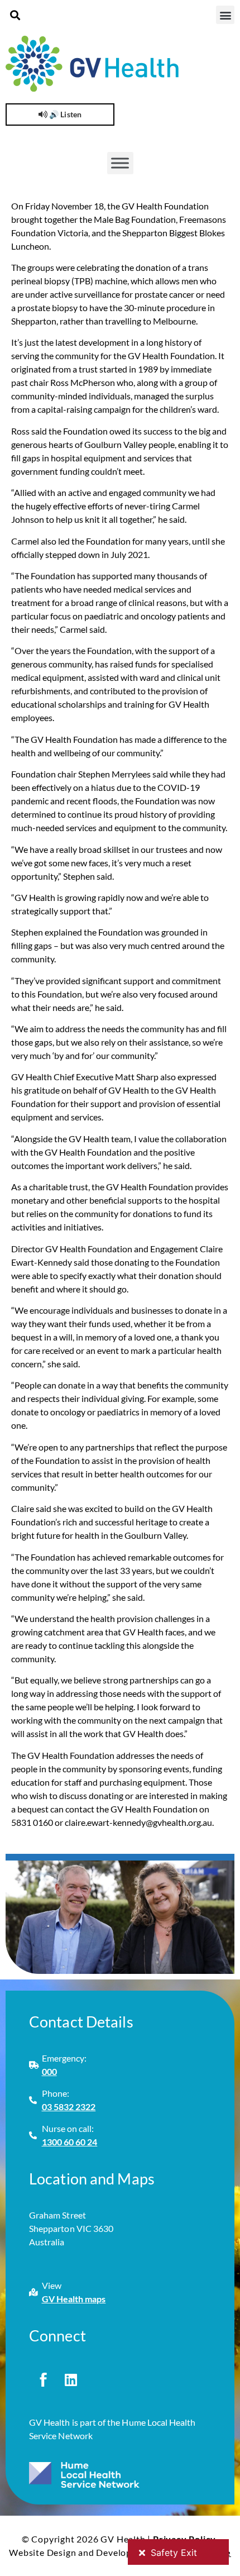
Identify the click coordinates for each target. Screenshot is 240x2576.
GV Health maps (74, 2299)
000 (49, 2071)
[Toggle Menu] (120, 163)
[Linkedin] (71, 2379)
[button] (15, 15)
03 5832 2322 (69, 2107)
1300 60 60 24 (70, 2142)
